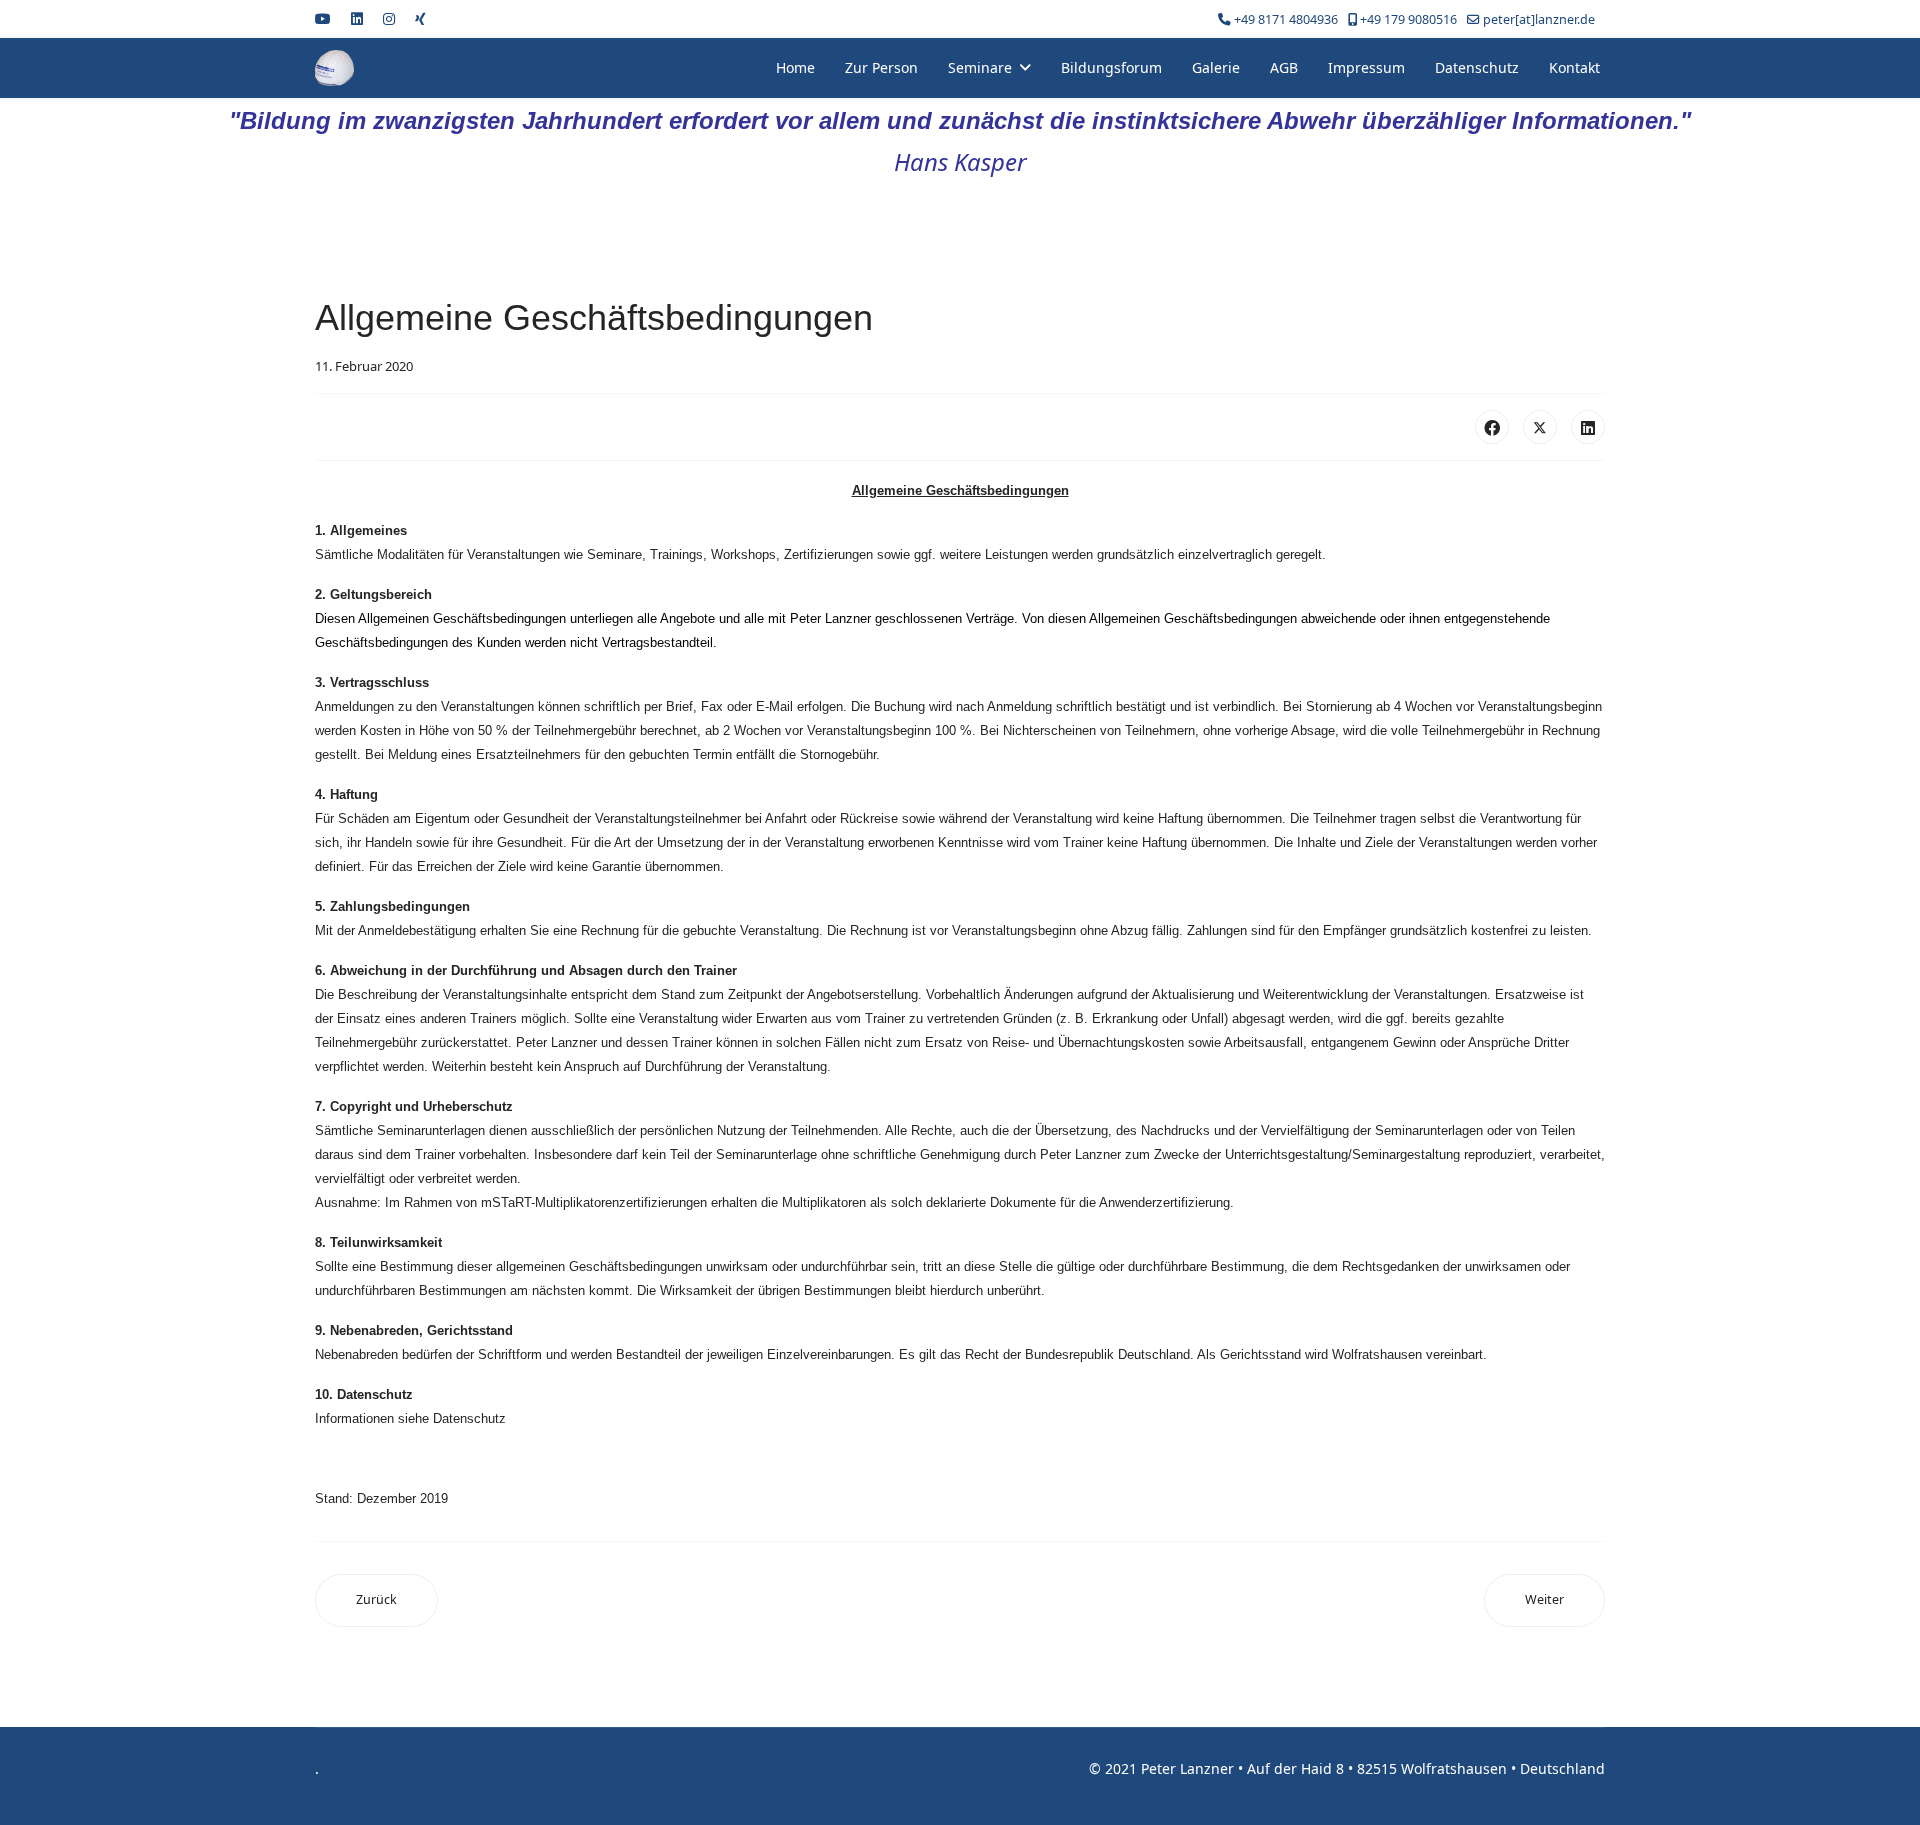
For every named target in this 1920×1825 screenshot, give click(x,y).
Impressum (1366, 67)
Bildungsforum (1111, 67)
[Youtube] (323, 18)
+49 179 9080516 (1408, 19)
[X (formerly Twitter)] (1540, 427)
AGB (1284, 67)
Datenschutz (1477, 67)
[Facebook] (1492, 427)
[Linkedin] (357, 18)
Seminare (980, 67)
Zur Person (881, 67)
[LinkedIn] (1588, 427)
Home (795, 67)
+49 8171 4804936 (1286, 19)
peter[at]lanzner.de (1539, 19)
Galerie (1216, 67)
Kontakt (1574, 67)
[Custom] (420, 18)
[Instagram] (389, 18)
